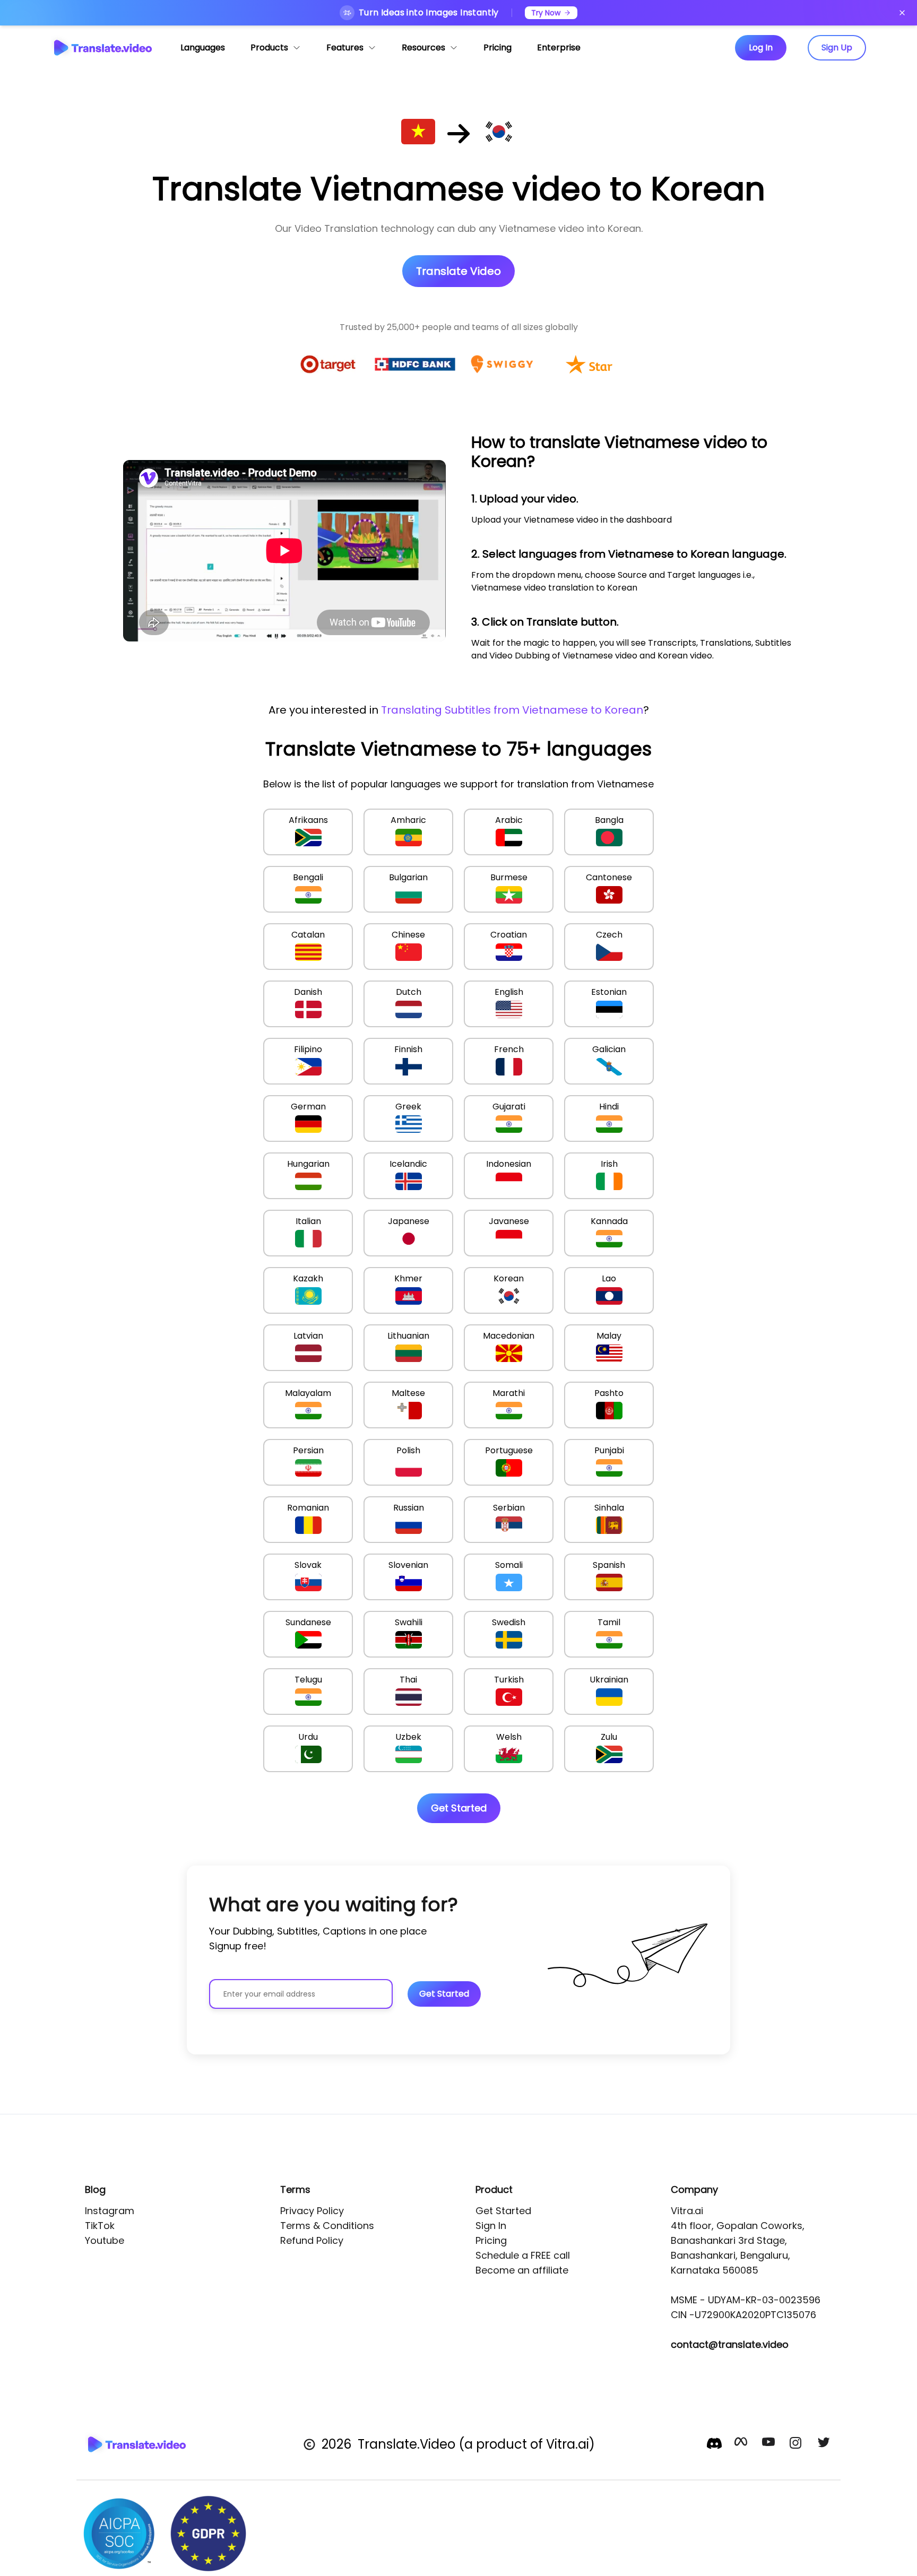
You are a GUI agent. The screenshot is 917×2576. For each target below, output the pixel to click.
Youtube (105, 2240)
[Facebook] (742, 2444)
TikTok (100, 2226)
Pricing (491, 2240)
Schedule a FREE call (523, 2255)
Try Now (546, 13)
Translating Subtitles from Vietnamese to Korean (512, 710)
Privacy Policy (312, 2211)
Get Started (503, 2211)
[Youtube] (769, 2444)
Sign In (491, 2226)
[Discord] (714, 2443)
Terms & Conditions (327, 2226)
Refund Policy (312, 2240)
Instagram (110, 2211)
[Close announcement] (902, 13)
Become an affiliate (522, 2270)
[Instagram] (797, 2444)
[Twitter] (825, 2444)
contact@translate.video (730, 2344)
